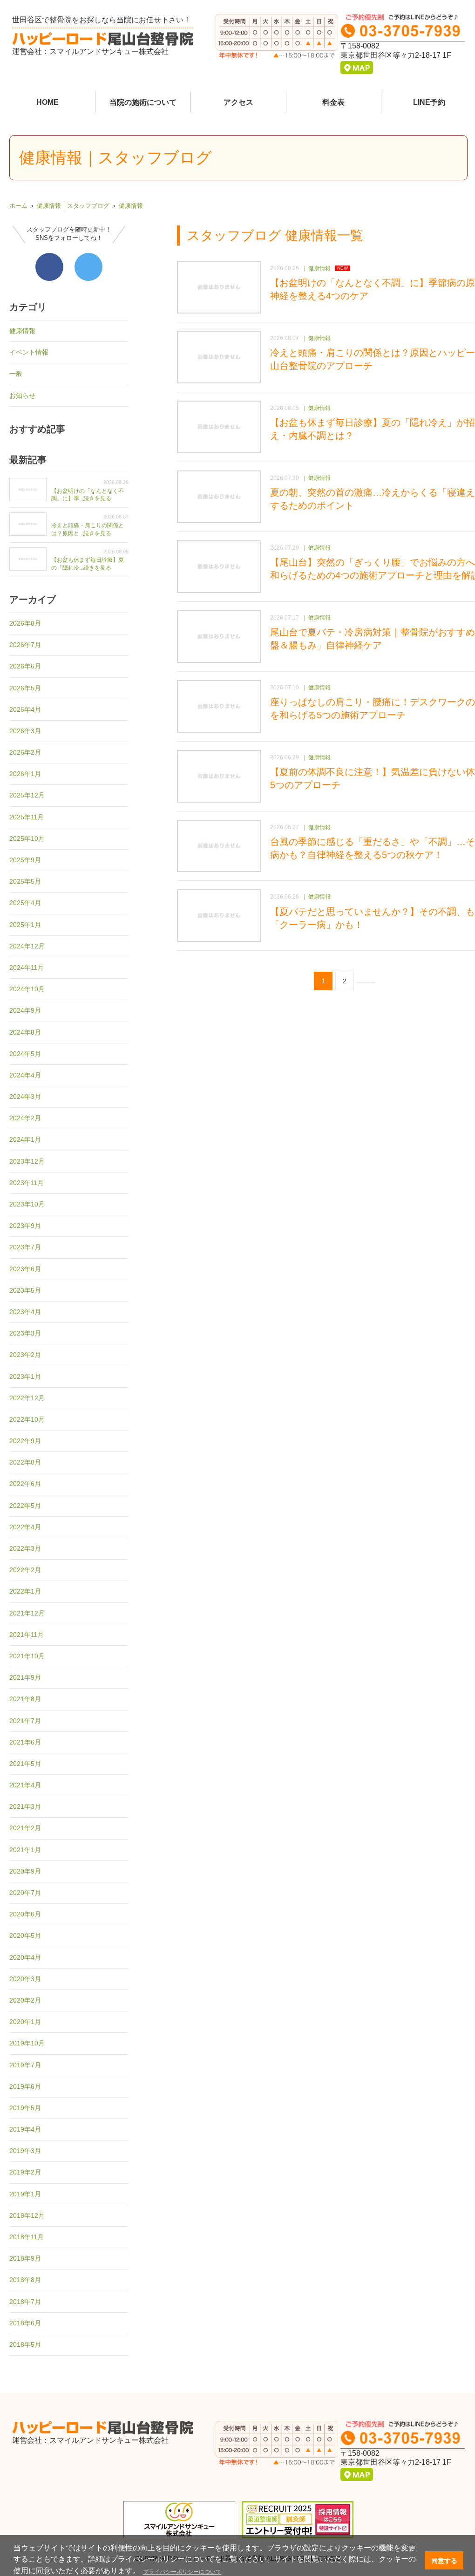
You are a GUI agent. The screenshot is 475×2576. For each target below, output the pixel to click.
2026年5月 (25, 688)
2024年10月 (27, 989)
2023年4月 (25, 1312)
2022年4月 (25, 1527)
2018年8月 (25, 2280)
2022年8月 (25, 1462)
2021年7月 (25, 1721)
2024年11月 (27, 968)
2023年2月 (25, 1355)
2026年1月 (25, 774)
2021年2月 (25, 1828)
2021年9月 (25, 1677)
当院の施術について (143, 102)
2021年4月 (25, 1785)
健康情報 (131, 206)
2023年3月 (25, 1333)
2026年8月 (25, 623)
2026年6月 (25, 666)
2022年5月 (25, 1506)
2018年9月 (25, 2258)
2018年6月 (25, 2323)
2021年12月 (27, 1613)
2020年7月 (25, 1893)
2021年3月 (25, 1806)
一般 (16, 374)
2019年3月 (25, 2151)
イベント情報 (29, 352)
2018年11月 (27, 2237)
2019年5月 (25, 2108)
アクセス (238, 102)
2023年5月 (25, 1290)
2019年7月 (25, 2065)
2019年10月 (27, 2043)
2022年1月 (25, 1591)
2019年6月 (25, 2086)
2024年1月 (25, 1139)
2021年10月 (27, 1656)
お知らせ (22, 395)
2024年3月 (25, 1097)
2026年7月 (25, 645)
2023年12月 (27, 1161)
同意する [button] (444, 2561)
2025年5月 (25, 881)
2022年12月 (27, 1398)
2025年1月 (25, 925)
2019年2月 (25, 2172)
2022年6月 (25, 1484)
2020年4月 (25, 1957)
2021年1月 (25, 1850)
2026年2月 (25, 752)
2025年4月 (25, 903)
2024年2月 (25, 1118)
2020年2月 (25, 2000)
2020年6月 (25, 1914)
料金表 (333, 102)
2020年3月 (25, 1979)
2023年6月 (25, 1269)
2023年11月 (27, 1183)
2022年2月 (25, 1570)
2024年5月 (25, 1054)
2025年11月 (27, 817)
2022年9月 (25, 1441)
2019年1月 (25, 2194)
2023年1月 (25, 1377)
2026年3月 (25, 731)
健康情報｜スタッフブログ (73, 206)
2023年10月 (27, 1204)
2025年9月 (25, 860)
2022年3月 (25, 1548)
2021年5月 (25, 1764)
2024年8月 (25, 1032)
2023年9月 (25, 1226)
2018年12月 (27, 2215)
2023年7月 (25, 1247)
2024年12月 (27, 946)
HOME (47, 102)
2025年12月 (27, 795)
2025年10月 (27, 838)
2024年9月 (25, 1010)
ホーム (18, 206)
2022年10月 (27, 1419)
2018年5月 (25, 2344)
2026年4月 (25, 709)
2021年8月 (25, 1699)
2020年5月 (25, 1935)
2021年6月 (25, 1742)
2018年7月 (25, 2302)
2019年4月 (25, 2129)
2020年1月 (25, 2022)
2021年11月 (27, 1635)
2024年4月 (25, 1075)
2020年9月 (25, 1871)
